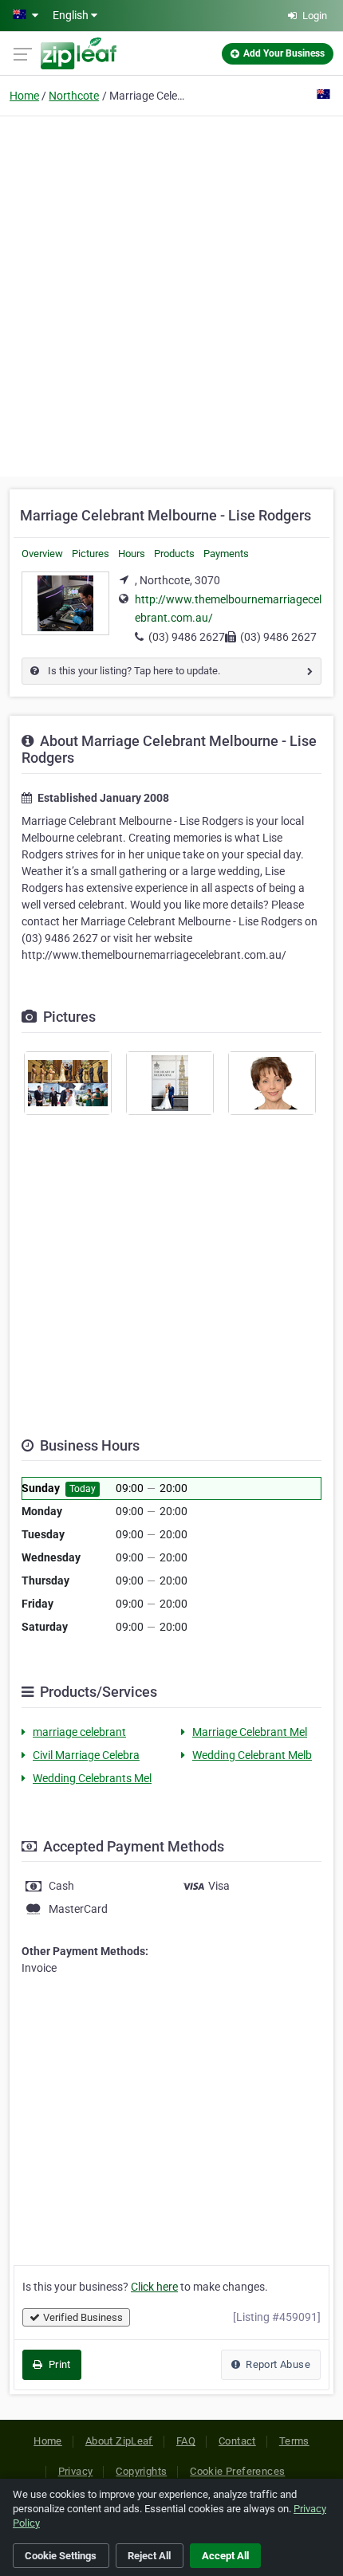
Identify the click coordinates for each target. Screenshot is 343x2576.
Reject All (149, 2556)
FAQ (186, 2441)
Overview (42, 554)
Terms (294, 2441)
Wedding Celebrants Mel (92, 1778)
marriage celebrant (79, 1732)
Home (24, 96)
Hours (132, 554)
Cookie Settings (61, 2556)
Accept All (225, 2556)
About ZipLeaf (119, 2441)
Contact (237, 2441)
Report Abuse (277, 2364)
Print (58, 2364)
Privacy (76, 2471)
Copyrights (141, 2471)
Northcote (74, 96)
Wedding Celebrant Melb (252, 1755)
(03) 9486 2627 (187, 637)
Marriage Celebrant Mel (250, 1732)
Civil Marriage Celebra (86, 1755)
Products (174, 554)
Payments (226, 554)
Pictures (91, 554)
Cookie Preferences (237, 2471)
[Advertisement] (171, 294)
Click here (154, 2287)
